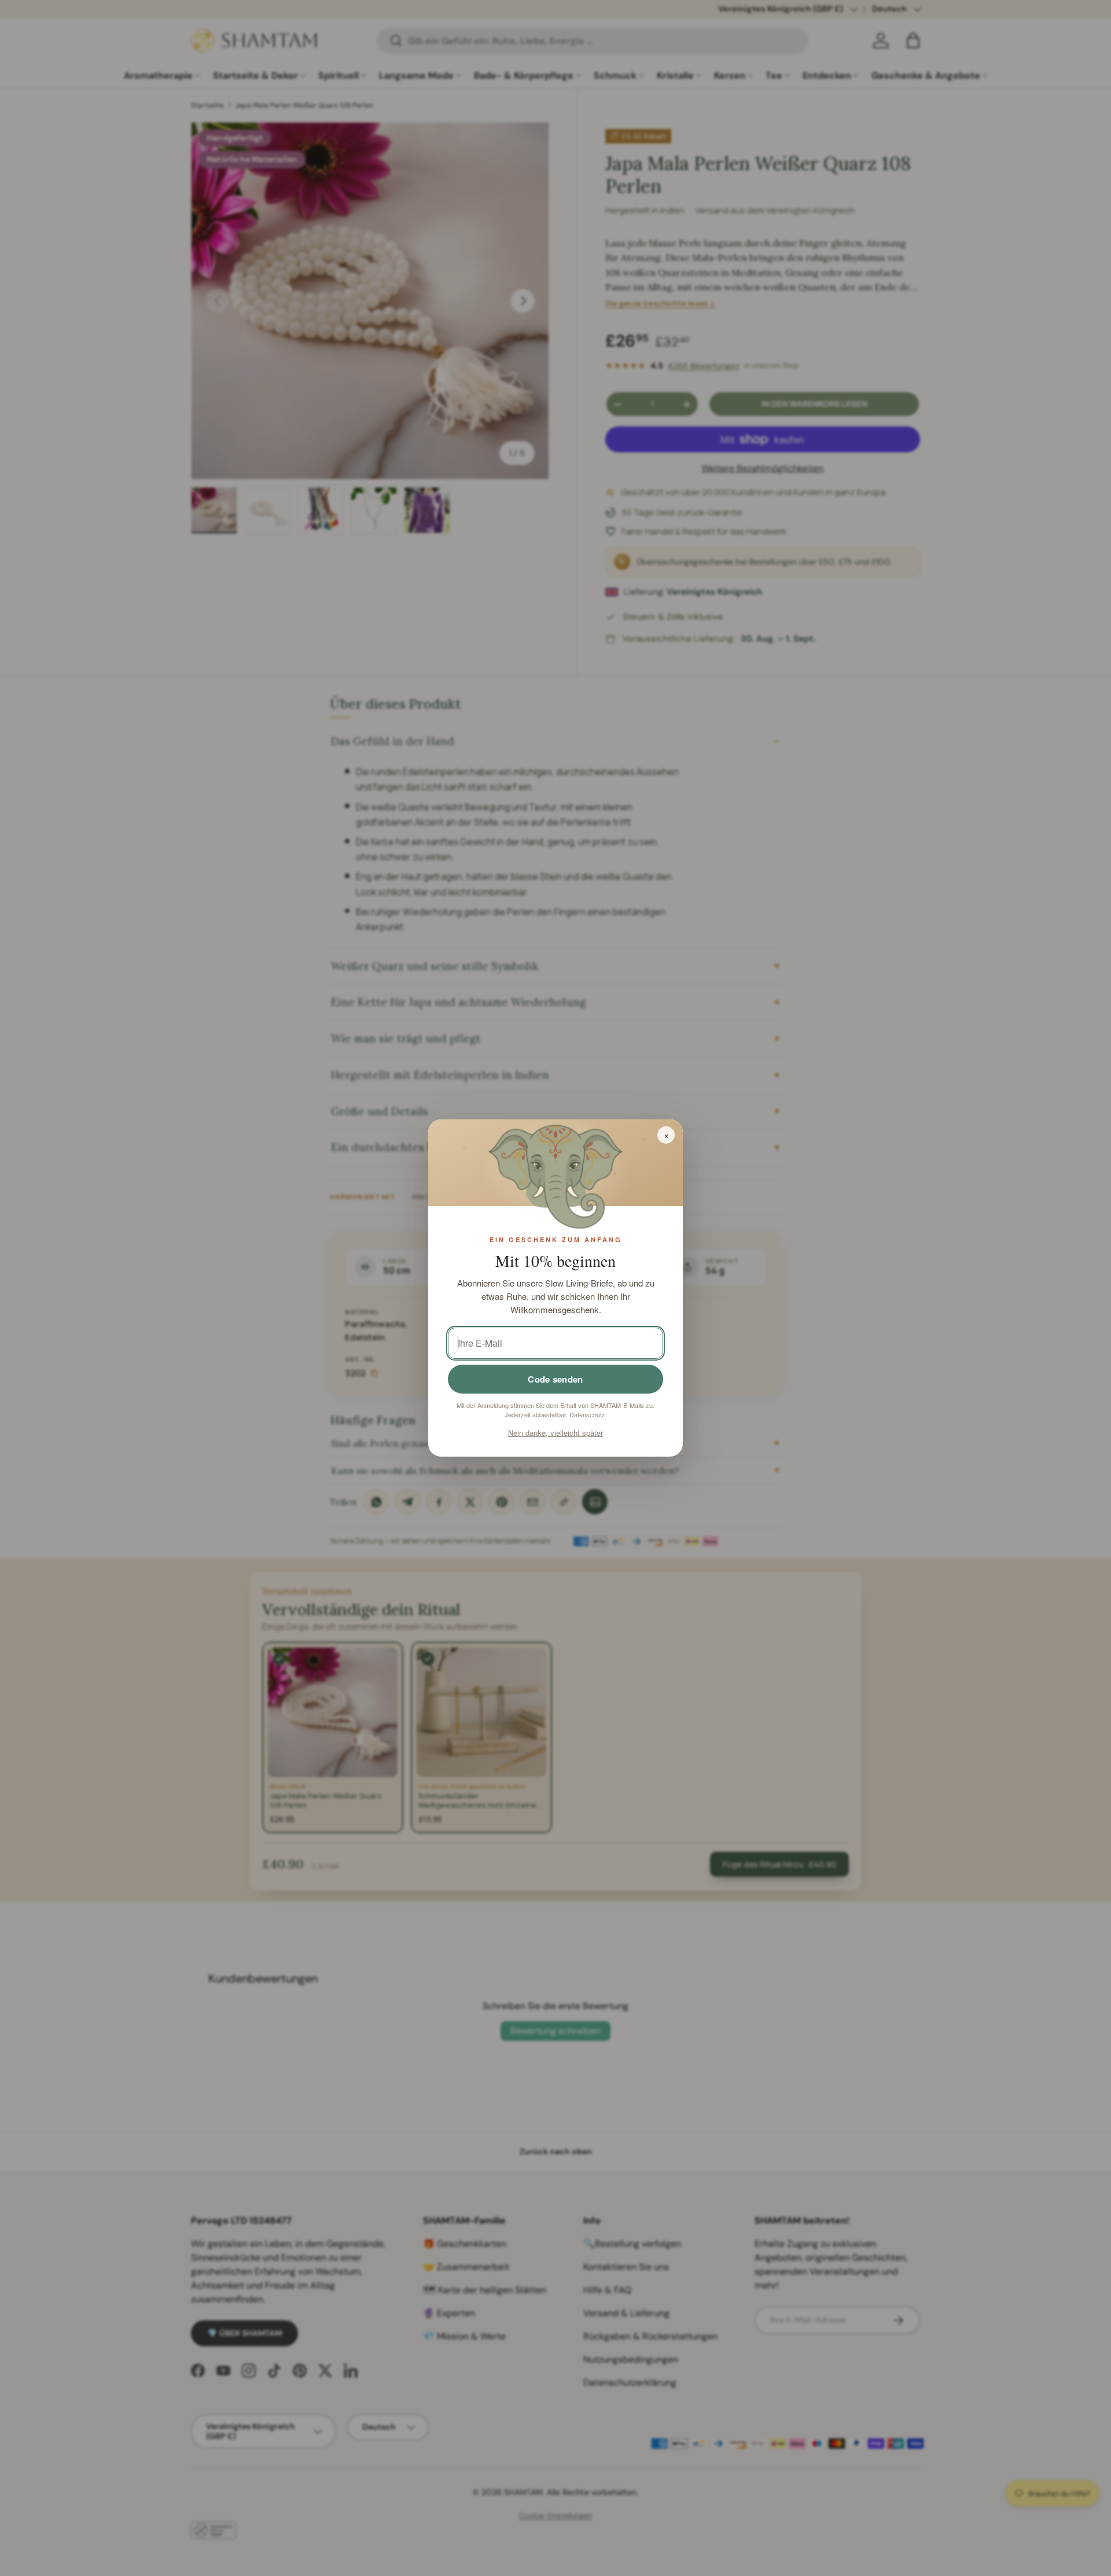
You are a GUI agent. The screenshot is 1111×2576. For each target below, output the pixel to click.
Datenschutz (587, 1414)
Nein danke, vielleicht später (555, 1433)
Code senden (555, 1379)
